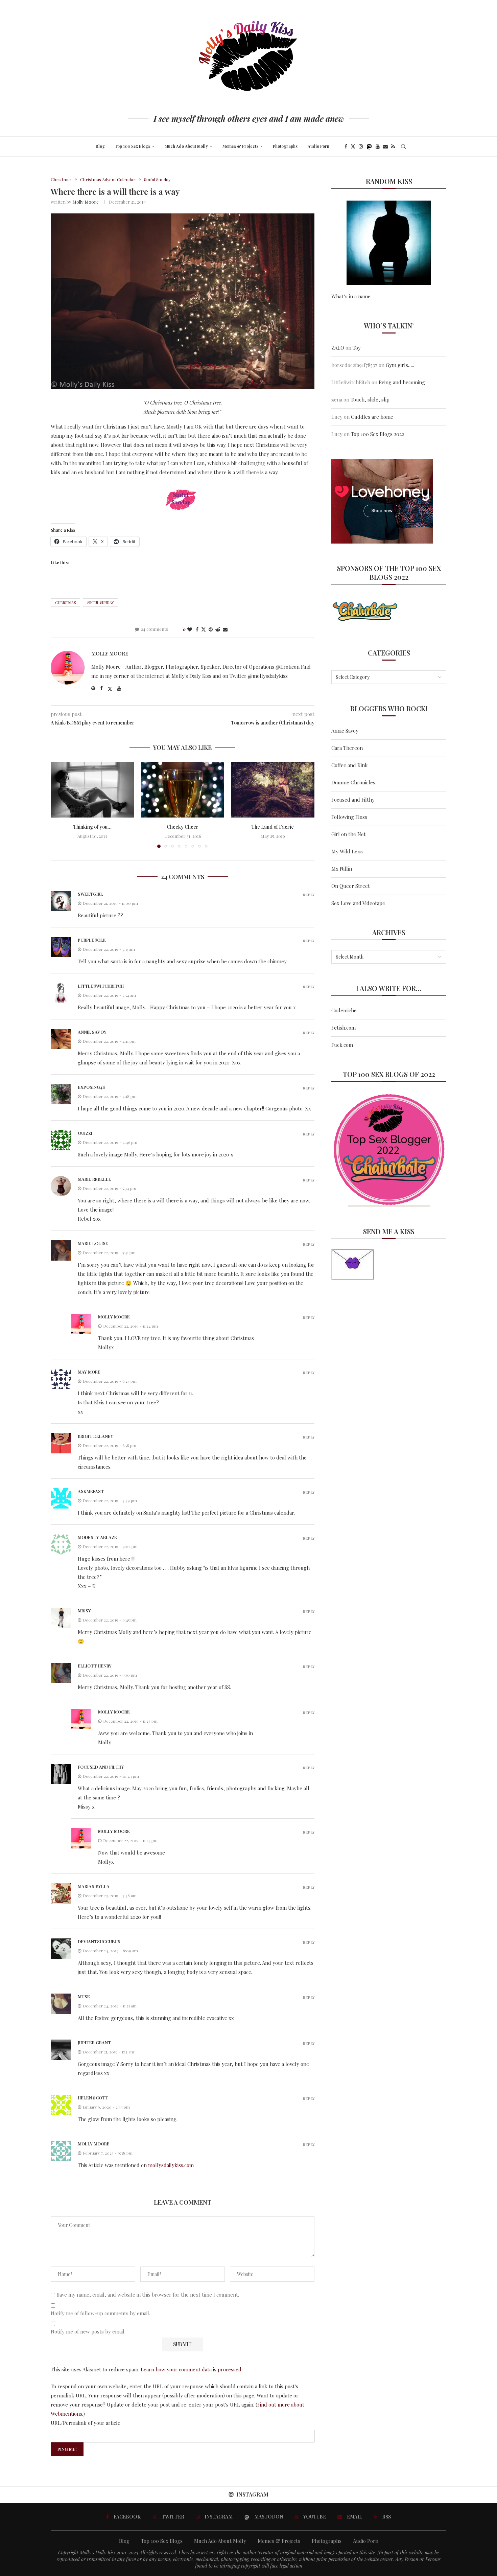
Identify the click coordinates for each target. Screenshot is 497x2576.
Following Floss (349, 817)
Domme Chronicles (353, 782)
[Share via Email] (225, 629)
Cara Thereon (347, 748)
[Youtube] (378, 146)
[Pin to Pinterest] (211, 629)
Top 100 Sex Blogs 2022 (377, 434)
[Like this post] (190, 629)
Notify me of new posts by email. (88, 2332)
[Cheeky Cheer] (183, 790)
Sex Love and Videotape (358, 903)
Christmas (65, 603)
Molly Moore (86, 202)
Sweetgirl (90, 894)
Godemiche (344, 1010)
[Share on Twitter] (204, 629)
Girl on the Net (349, 834)
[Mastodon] (369, 146)
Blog (100, 146)
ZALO (338, 348)
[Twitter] (353, 146)
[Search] (403, 146)
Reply (309, 895)
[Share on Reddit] (218, 629)
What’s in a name (351, 296)
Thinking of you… (92, 827)
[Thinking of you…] (92, 790)
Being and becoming (402, 382)
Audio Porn (318, 146)
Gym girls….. (400, 365)
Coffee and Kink (350, 765)
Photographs (285, 146)
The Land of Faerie (273, 827)
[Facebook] (346, 146)
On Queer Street (351, 886)
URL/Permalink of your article (86, 2423)
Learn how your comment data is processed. (192, 2369)
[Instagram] (361, 146)
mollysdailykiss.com (171, 2165)
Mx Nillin (342, 869)
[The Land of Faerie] (273, 790)
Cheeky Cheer (183, 827)
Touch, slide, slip (370, 399)
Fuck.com (342, 1045)
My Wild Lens (347, 851)
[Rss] (393, 146)
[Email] (385, 146)
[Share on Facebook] (197, 629)
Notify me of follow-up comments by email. (100, 2313)
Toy (357, 348)
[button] (60, 805)
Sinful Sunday (101, 603)
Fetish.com (344, 1028)
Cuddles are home (372, 417)
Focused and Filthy (353, 800)
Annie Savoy (345, 731)
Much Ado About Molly (186, 146)
